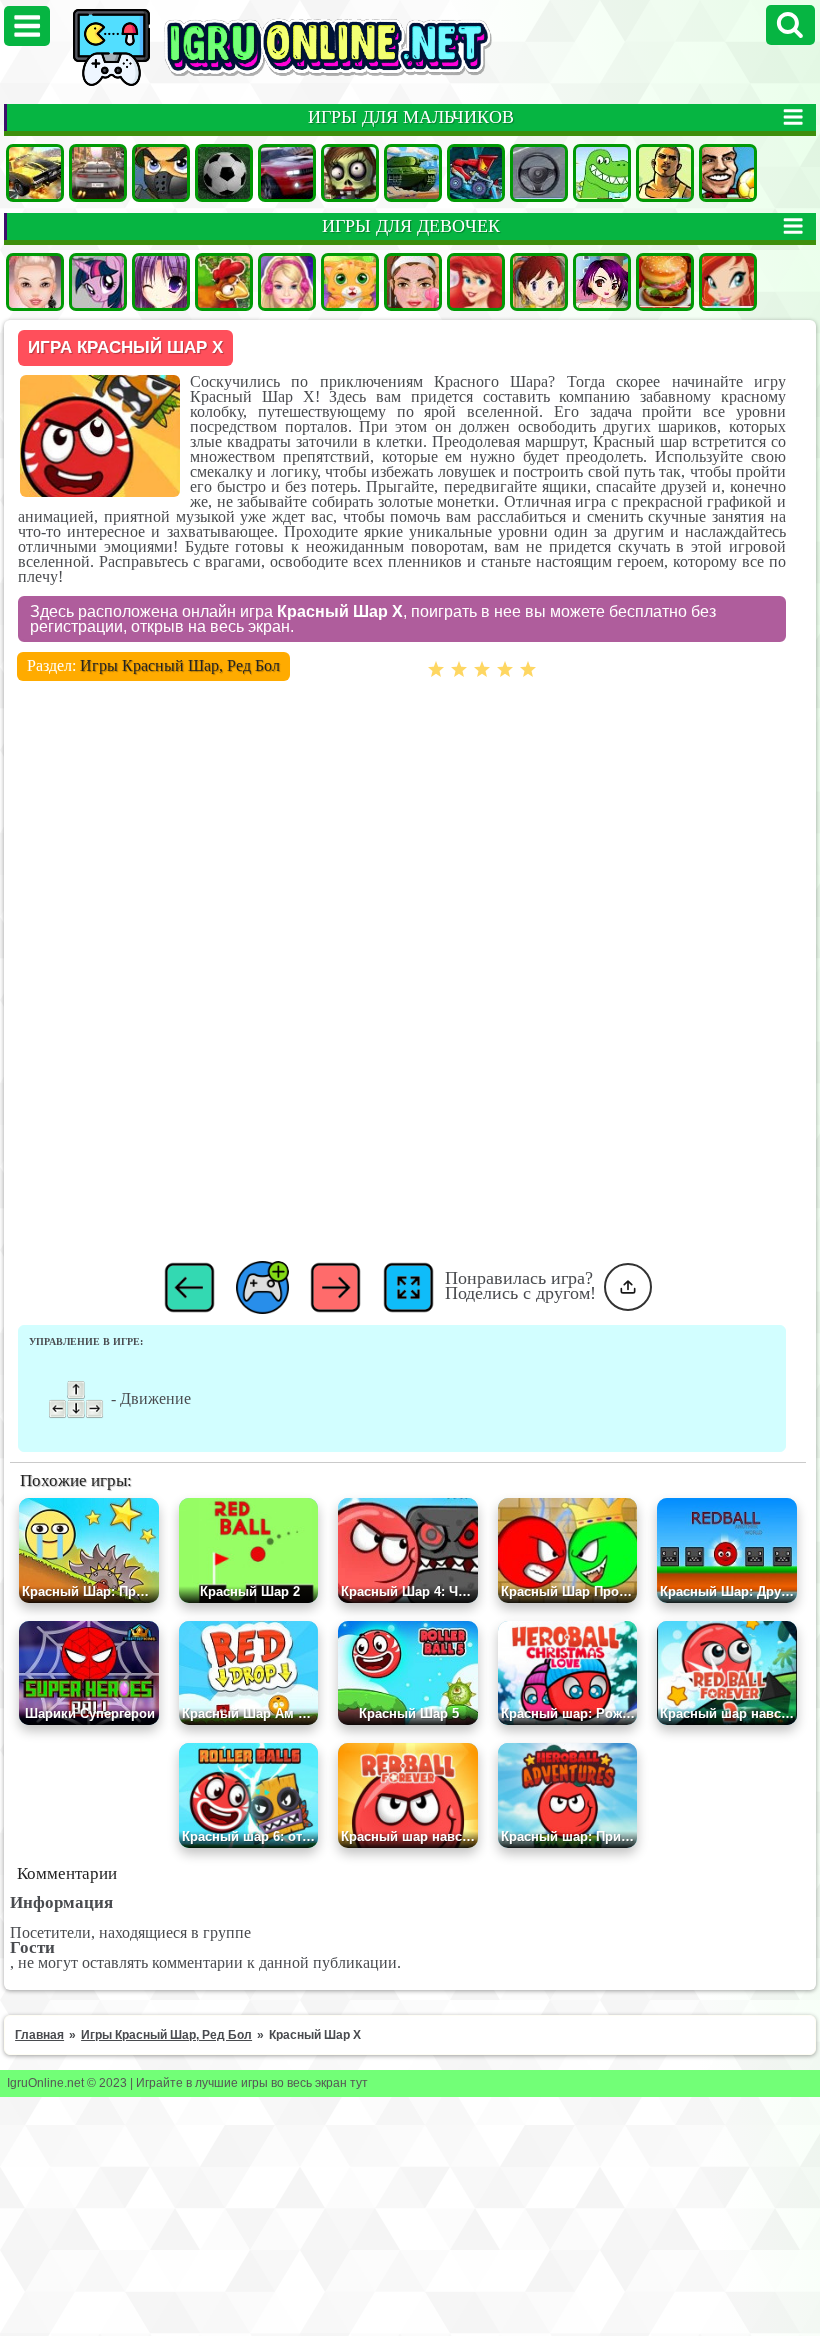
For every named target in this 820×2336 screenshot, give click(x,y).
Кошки (350, 282)
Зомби (350, 173)
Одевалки (35, 282)
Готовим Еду (665, 282)
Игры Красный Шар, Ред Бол (180, 665)
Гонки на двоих (287, 173)
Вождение (539, 173)
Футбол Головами (728, 173)
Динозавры (602, 173)
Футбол (224, 173)
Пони (98, 282)
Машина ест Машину (476, 173)
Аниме (161, 282)
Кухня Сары (539, 282)
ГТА (665, 173)
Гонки (98, 173)
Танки (413, 173)
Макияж (413, 282)
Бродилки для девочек (602, 282)
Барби (287, 282)
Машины (35, 173)
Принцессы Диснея (476, 282)
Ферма (224, 282)
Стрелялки (161, 173)
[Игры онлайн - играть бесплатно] (325, 82)
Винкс (728, 282)
